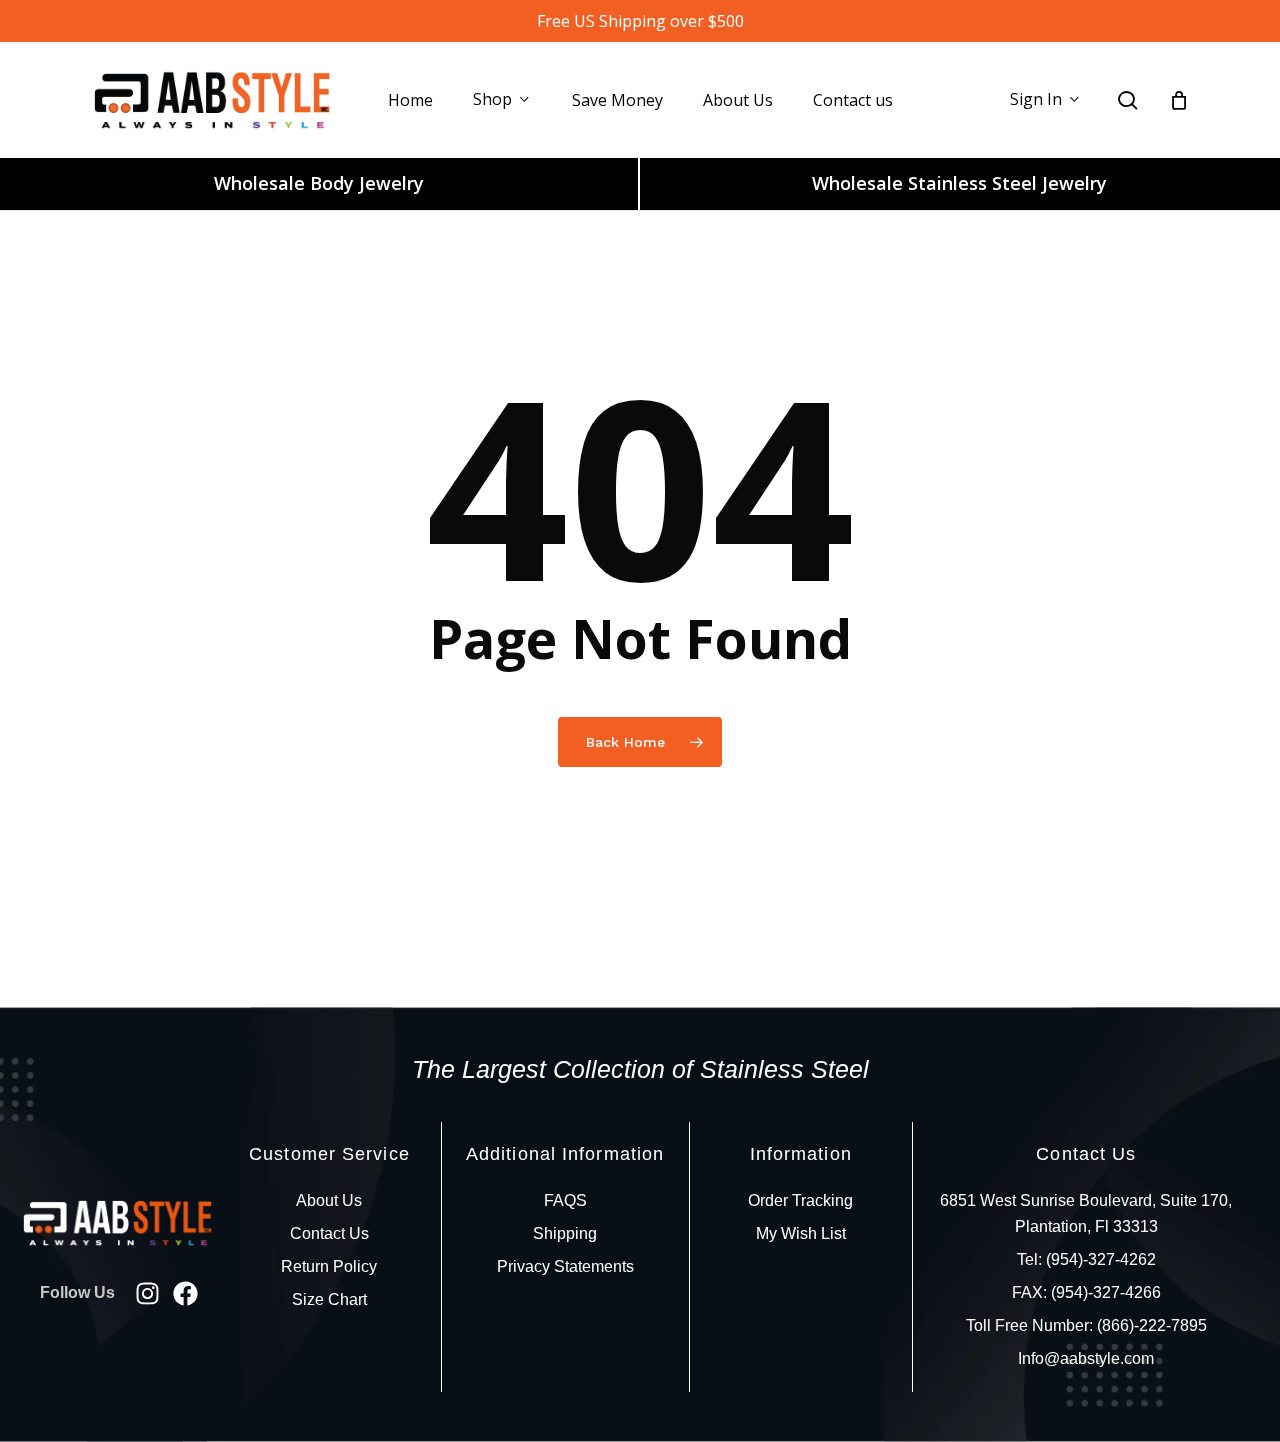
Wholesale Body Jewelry (319, 183)
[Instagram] (147, 1293)
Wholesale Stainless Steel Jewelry (959, 183)
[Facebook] (185, 1293)
